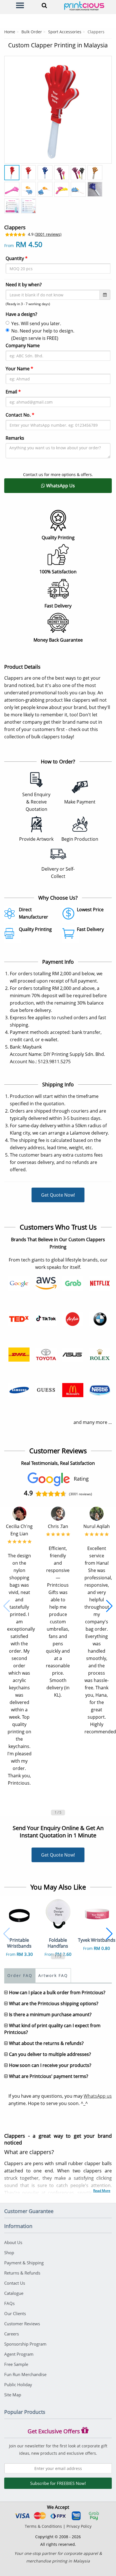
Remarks (15, 438)
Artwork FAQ (53, 1975)
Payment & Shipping (24, 2263)
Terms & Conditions (43, 2526)
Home (10, 32)
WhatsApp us (98, 2096)
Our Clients (15, 2313)
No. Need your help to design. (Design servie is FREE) (43, 334)
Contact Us (15, 2283)
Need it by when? (24, 285)
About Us (13, 2242)
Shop (9, 2253)
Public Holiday (18, 2385)
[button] (7, 1606)
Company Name (23, 345)
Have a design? (21, 314)
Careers (12, 2334)
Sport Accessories (65, 32)
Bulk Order (32, 32)
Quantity (17, 258)
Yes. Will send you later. (36, 323)
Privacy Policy (79, 2526)
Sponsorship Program (25, 2344)
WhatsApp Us (60, 486)
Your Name (19, 369)
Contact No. (20, 415)
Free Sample (16, 2364)
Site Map (13, 2395)
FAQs (9, 2303)
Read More (102, 2191)
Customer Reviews (22, 2324)
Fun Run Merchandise (25, 2374)
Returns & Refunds (22, 2273)
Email (13, 392)
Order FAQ (20, 1975)
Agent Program (19, 2354)
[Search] (43, 5)
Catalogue (14, 2293)
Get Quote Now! (58, 1195)
